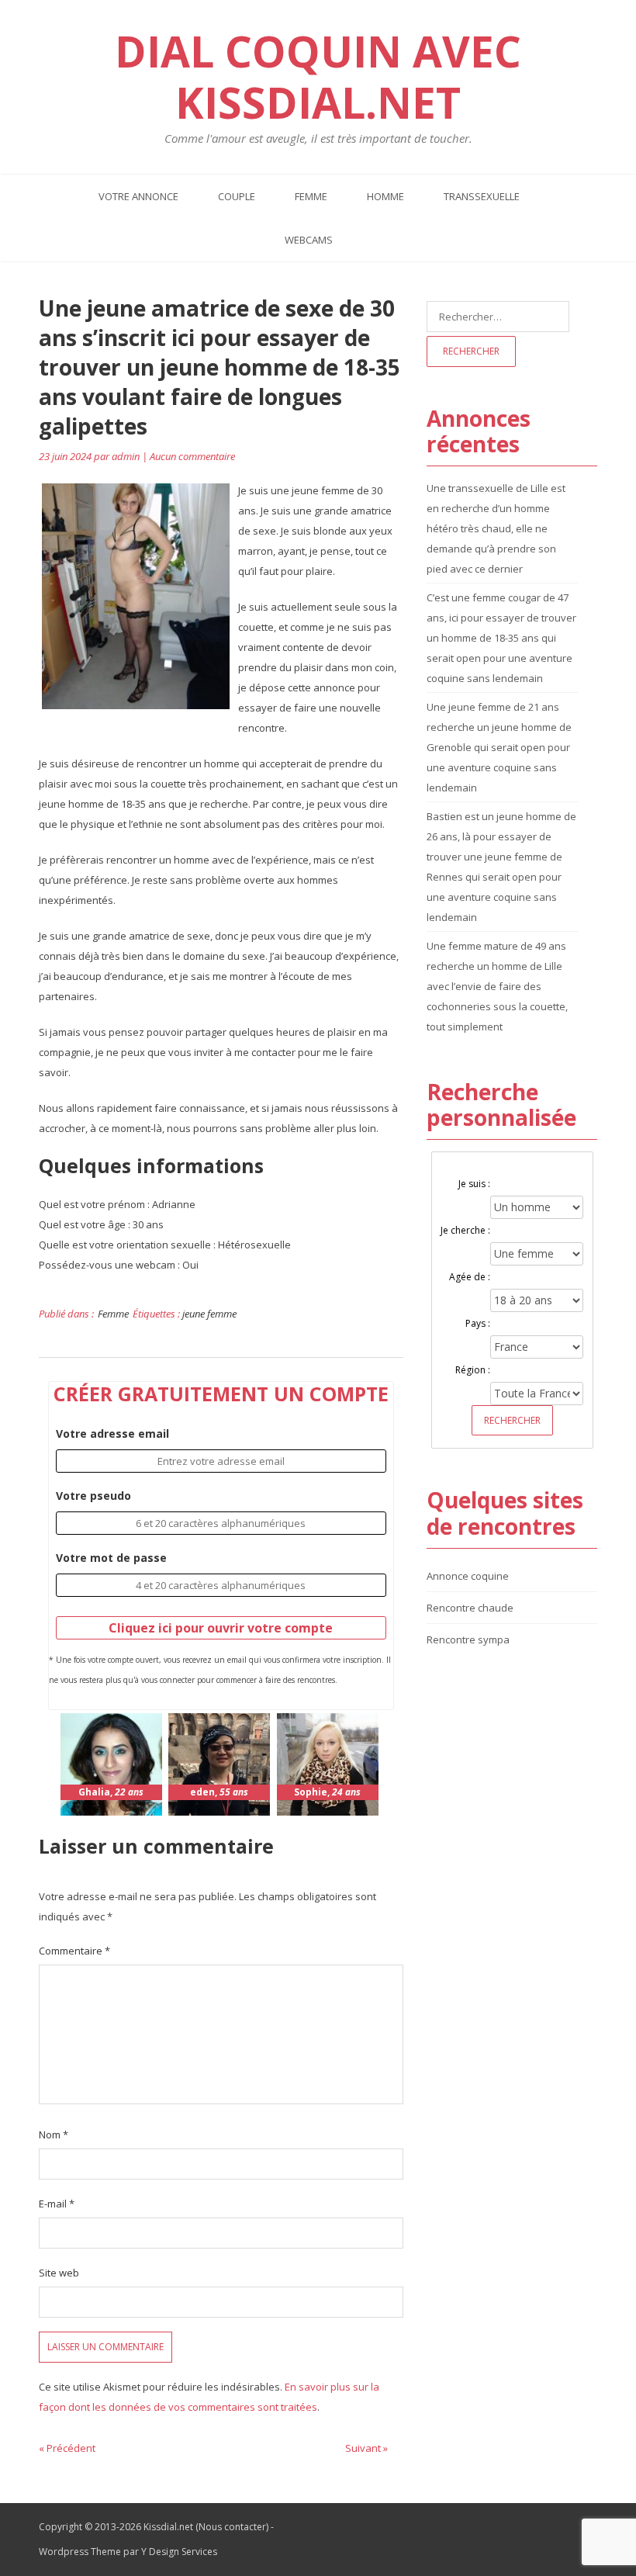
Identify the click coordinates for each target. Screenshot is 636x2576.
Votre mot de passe (111, 1558)
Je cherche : (465, 1230)
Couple (237, 196)
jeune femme (209, 1314)
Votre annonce (138, 196)
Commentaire (74, 1951)
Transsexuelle (482, 196)
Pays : (478, 1323)
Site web (59, 2273)
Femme (311, 196)
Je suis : (474, 1184)
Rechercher (512, 1420)
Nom (54, 2135)
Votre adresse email (112, 1433)
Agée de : (470, 1277)
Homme (385, 196)
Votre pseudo (93, 1496)
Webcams (309, 240)
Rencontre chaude (470, 1608)
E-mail (57, 2204)
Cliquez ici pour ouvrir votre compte (221, 1628)
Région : (473, 1370)
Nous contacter (232, 2527)
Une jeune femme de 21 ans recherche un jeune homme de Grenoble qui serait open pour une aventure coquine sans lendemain (499, 747)
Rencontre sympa (468, 1639)
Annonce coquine (468, 1576)
